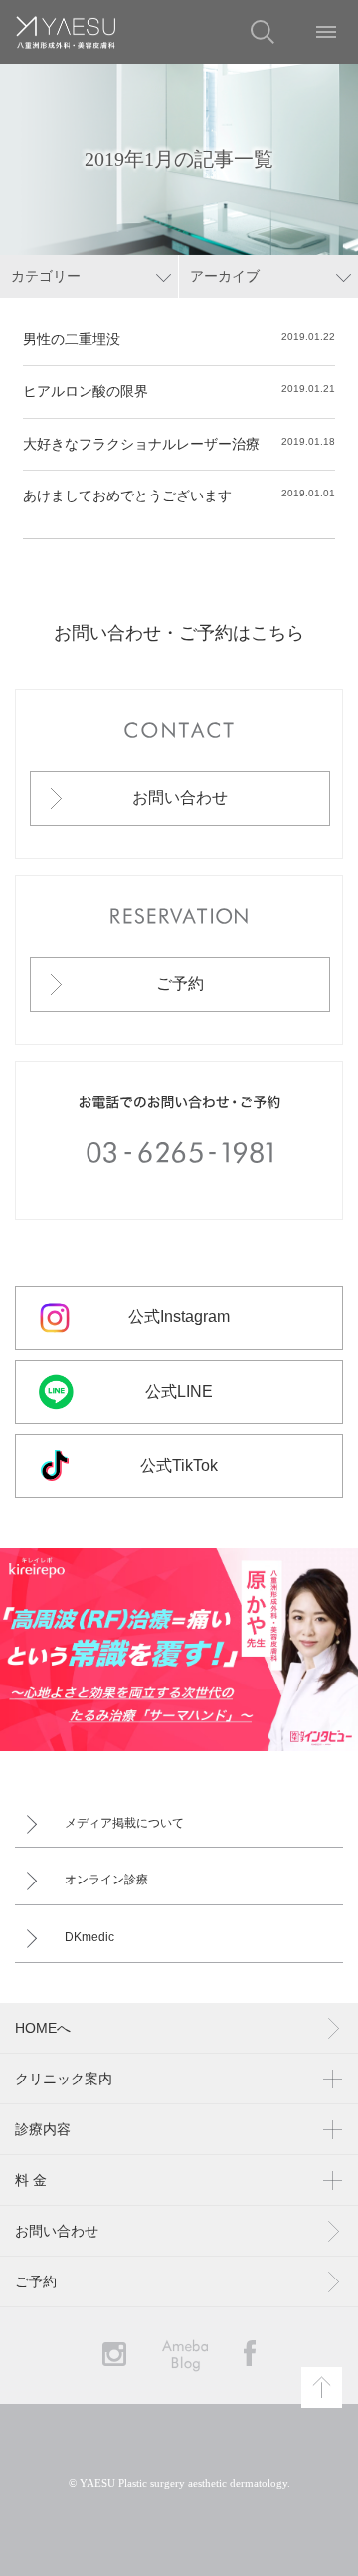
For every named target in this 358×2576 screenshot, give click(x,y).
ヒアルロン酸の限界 (86, 391)
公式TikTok (179, 1465)
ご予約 (180, 984)
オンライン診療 (106, 1880)
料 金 (31, 2180)
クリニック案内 (64, 2079)
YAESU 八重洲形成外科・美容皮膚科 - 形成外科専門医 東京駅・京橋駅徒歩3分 (66, 32)
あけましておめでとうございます (127, 495)
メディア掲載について (124, 1823)
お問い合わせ (180, 797)
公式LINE (179, 1391)
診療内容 (43, 2129)
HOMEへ (43, 2028)
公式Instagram (179, 1317)
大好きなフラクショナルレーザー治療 (141, 444)
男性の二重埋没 (72, 339)
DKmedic (89, 1937)
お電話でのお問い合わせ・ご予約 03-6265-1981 (179, 1140)
